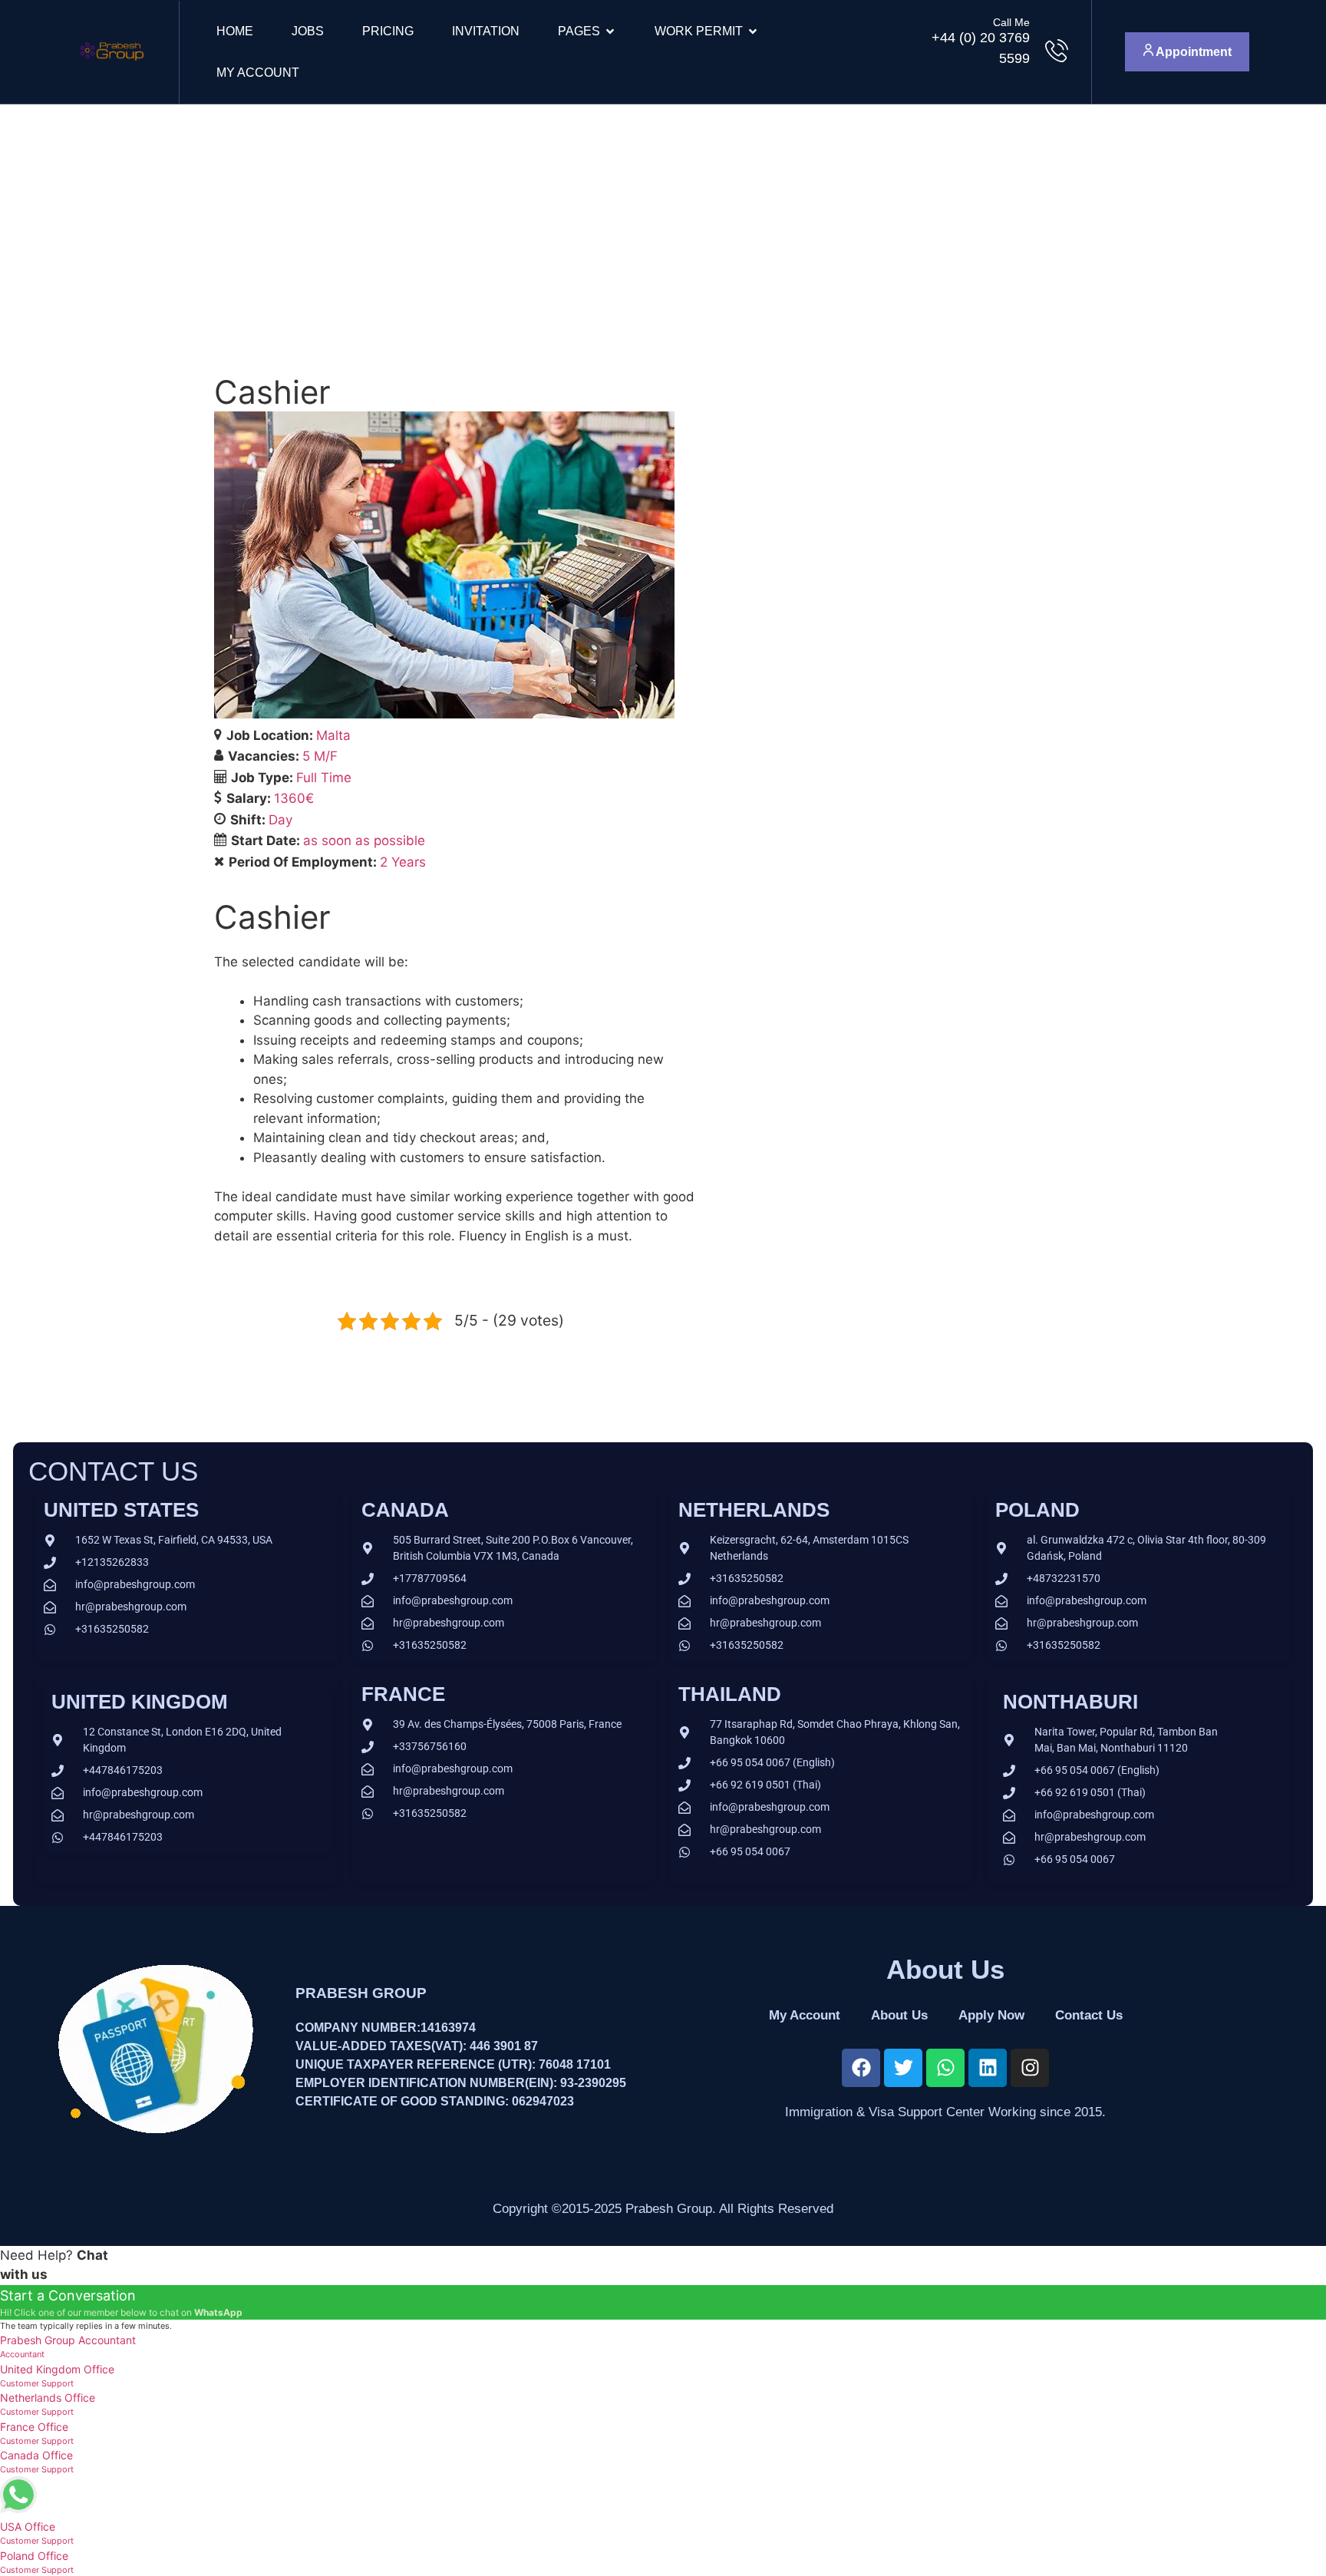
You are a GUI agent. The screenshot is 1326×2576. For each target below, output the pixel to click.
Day (280, 820)
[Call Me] (1057, 51)
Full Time (324, 778)
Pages (579, 31)
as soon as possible (364, 841)
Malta (333, 735)
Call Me (1011, 22)
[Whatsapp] (945, 2068)
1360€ (294, 798)
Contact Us (1089, 2015)
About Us (899, 2015)
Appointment (1192, 52)
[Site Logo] (112, 66)
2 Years (403, 862)
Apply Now (991, 2015)
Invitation (486, 31)
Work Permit (699, 31)
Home (235, 31)
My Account (258, 73)
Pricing (388, 31)
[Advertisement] (663, 220)
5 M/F (320, 756)
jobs (308, 31)
